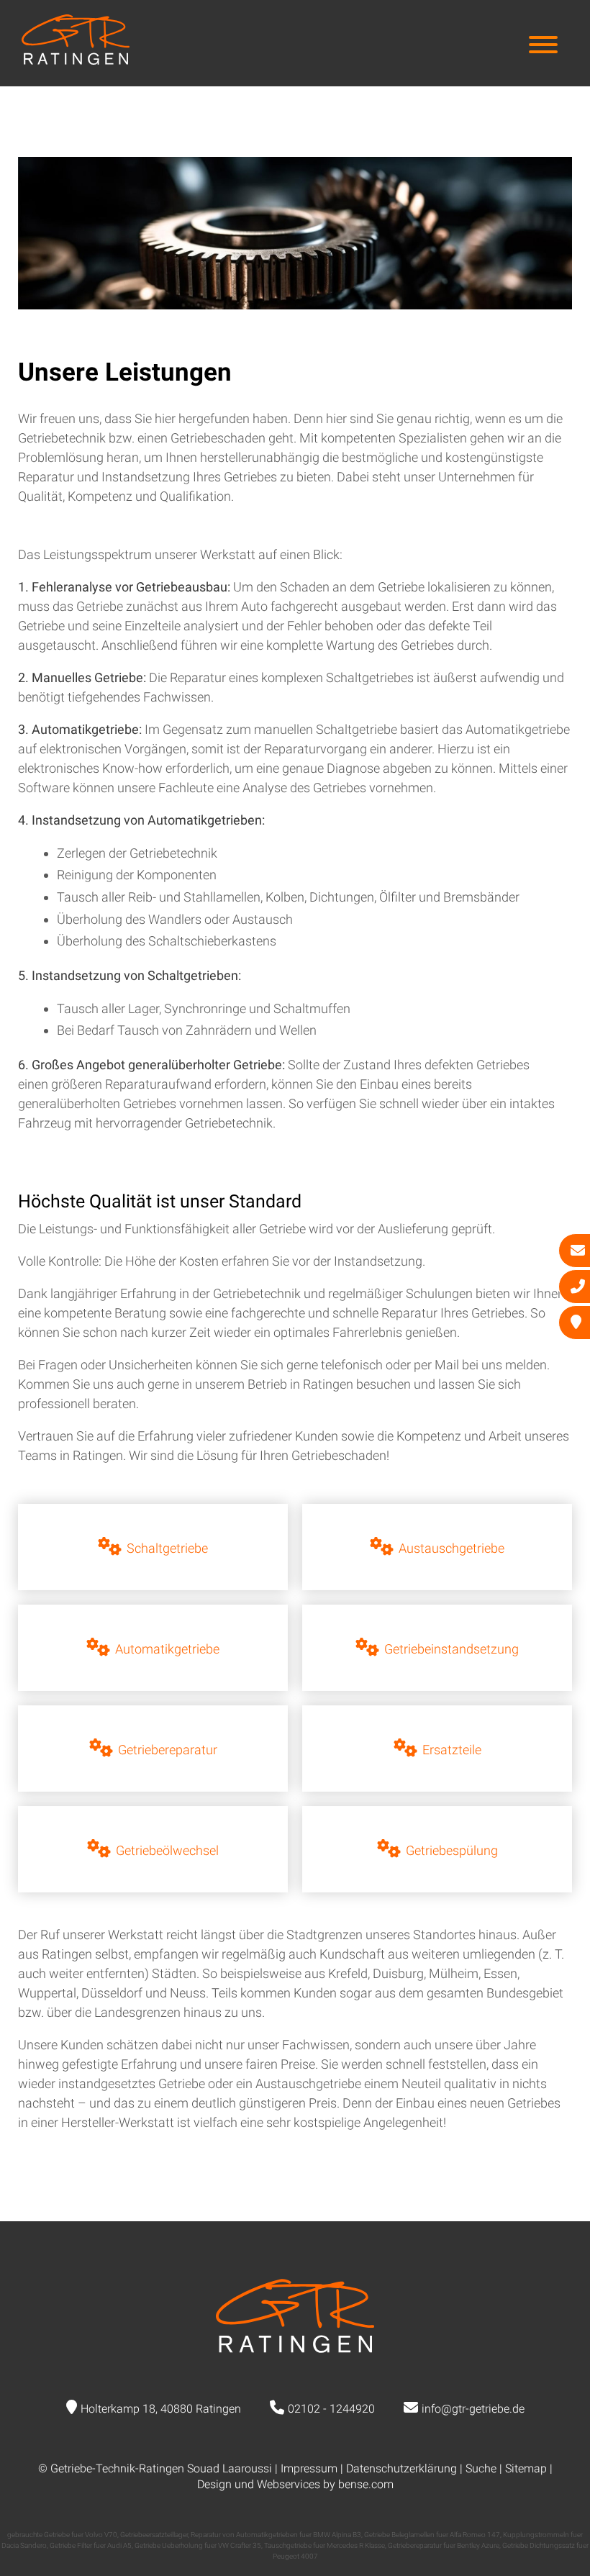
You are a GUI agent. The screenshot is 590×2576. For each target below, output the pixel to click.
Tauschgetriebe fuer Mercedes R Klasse (324, 2545)
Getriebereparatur (168, 1750)
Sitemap (526, 2468)
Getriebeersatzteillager (154, 2535)
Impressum (309, 2468)
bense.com (366, 2484)
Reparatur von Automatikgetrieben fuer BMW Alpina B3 (276, 2535)
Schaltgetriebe (167, 1548)
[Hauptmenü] (543, 46)
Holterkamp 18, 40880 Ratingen (161, 2409)
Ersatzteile (452, 1750)
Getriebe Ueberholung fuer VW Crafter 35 (198, 2545)
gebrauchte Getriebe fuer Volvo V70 (62, 2535)
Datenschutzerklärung (401, 2468)
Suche (481, 2468)
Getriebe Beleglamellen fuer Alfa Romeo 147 (432, 2535)
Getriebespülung (452, 1850)
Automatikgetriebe (167, 1649)
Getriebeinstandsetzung (451, 1649)
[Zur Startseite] (76, 60)
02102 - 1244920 (331, 2409)
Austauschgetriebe (451, 1548)
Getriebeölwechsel (167, 1850)
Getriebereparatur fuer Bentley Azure (444, 2545)
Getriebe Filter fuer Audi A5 (91, 2545)
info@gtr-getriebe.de (473, 2409)
